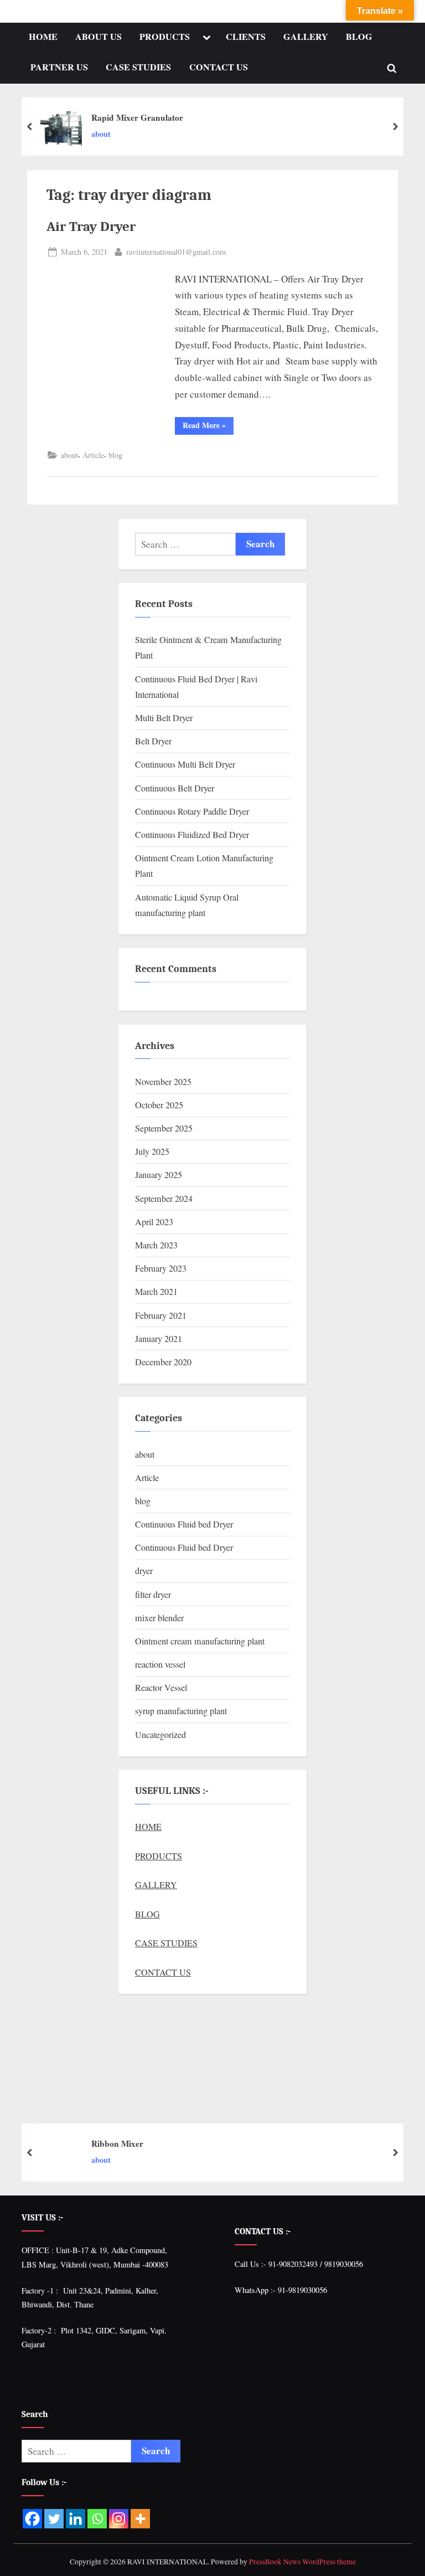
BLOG (359, 37)
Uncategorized (160, 1735)
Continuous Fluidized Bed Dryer (192, 835)
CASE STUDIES (138, 67)
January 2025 (159, 1175)
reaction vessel (160, 1664)
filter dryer (153, 1595)
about (101, 134)
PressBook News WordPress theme (302, 2562)
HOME (43, 37)
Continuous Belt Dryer (175, 788)
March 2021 (156, 1292)
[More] (140, 2519)
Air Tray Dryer (91, 227)
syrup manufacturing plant (181, 1711)
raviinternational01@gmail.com (176, 251)
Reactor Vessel (161, 1688)
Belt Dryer (153, 741)
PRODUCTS (165, 37)
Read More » (208, 424)
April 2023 (154, 1222)
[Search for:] (185, 544)
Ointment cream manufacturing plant (200, 1641)
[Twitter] (54, 2519)
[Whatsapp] (97, 2519)
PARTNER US (59, 67)
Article (93, 455)
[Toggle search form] (392, 68)
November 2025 (163, 1082)
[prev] (30, 127)
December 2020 (163, 1362)
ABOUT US (99, 37)
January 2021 (159, 1339)
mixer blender (159, 1618)
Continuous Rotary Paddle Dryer (192, 811)
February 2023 (161, 1268)
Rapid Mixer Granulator (137, 117)
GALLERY (306, 37)
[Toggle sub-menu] (206, 38)
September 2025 (164, 1128)
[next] (395, 127)
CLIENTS (246, 37)
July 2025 (152, 1151)
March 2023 (156, 1245)
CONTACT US (219, 67)
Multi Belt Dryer (164, 718)
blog (115, 455)
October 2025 (159, 1105)
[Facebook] (32, 2519)
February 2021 (161, 1315)
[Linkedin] (76, 2519)
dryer (144, 1571)
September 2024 (164, 1199)
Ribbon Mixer (117, 2143)
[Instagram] (119, 2519)
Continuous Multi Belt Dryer (185, 764)
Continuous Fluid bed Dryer (184, 1524)
